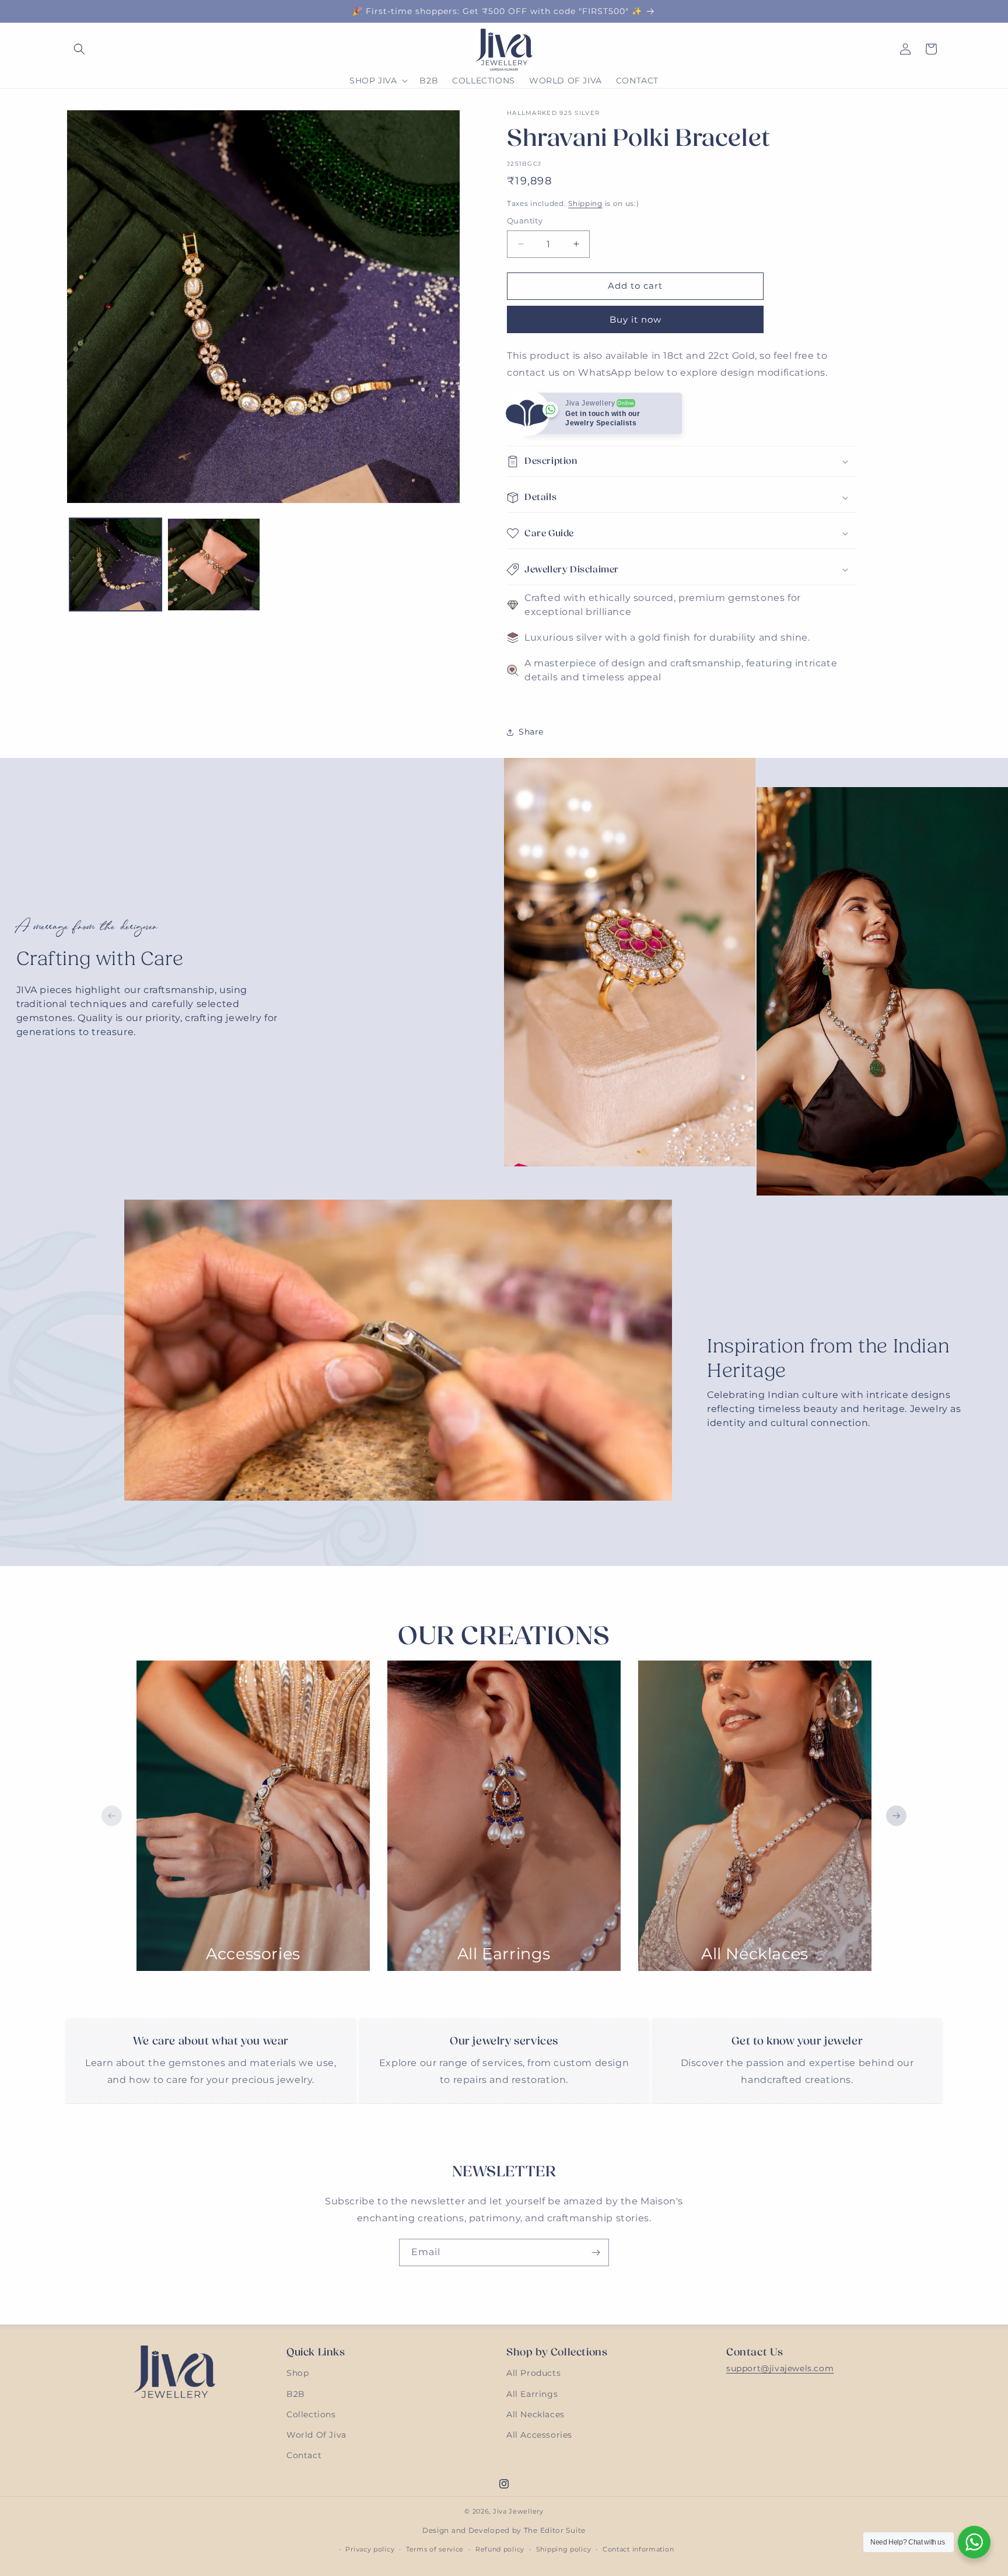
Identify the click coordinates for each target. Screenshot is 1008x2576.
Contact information (638, 2549)
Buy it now (636, 319)
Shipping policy (564, 2549)
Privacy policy (370, 2549)
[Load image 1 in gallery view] (116, 564)
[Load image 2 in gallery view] (213, 564)
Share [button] (531, 732)
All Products (533, 2373)
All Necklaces (535, 2414)
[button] (79, 49)
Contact (304, 2455)
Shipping (585, 203)
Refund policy (500, 2549)
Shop (297, 2373)
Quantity (525, 221)
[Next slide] (896, 1816)
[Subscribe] (596, 2252)
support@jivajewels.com (780, 2368)
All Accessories (539, 2435)
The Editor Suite (555, 2530)
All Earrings (532, 2393)
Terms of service (435, 2549)
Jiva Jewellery (518, 2511)
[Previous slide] (112, 1816)
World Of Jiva (316, 2435)
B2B (296, 2393)
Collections (311, 2414)
